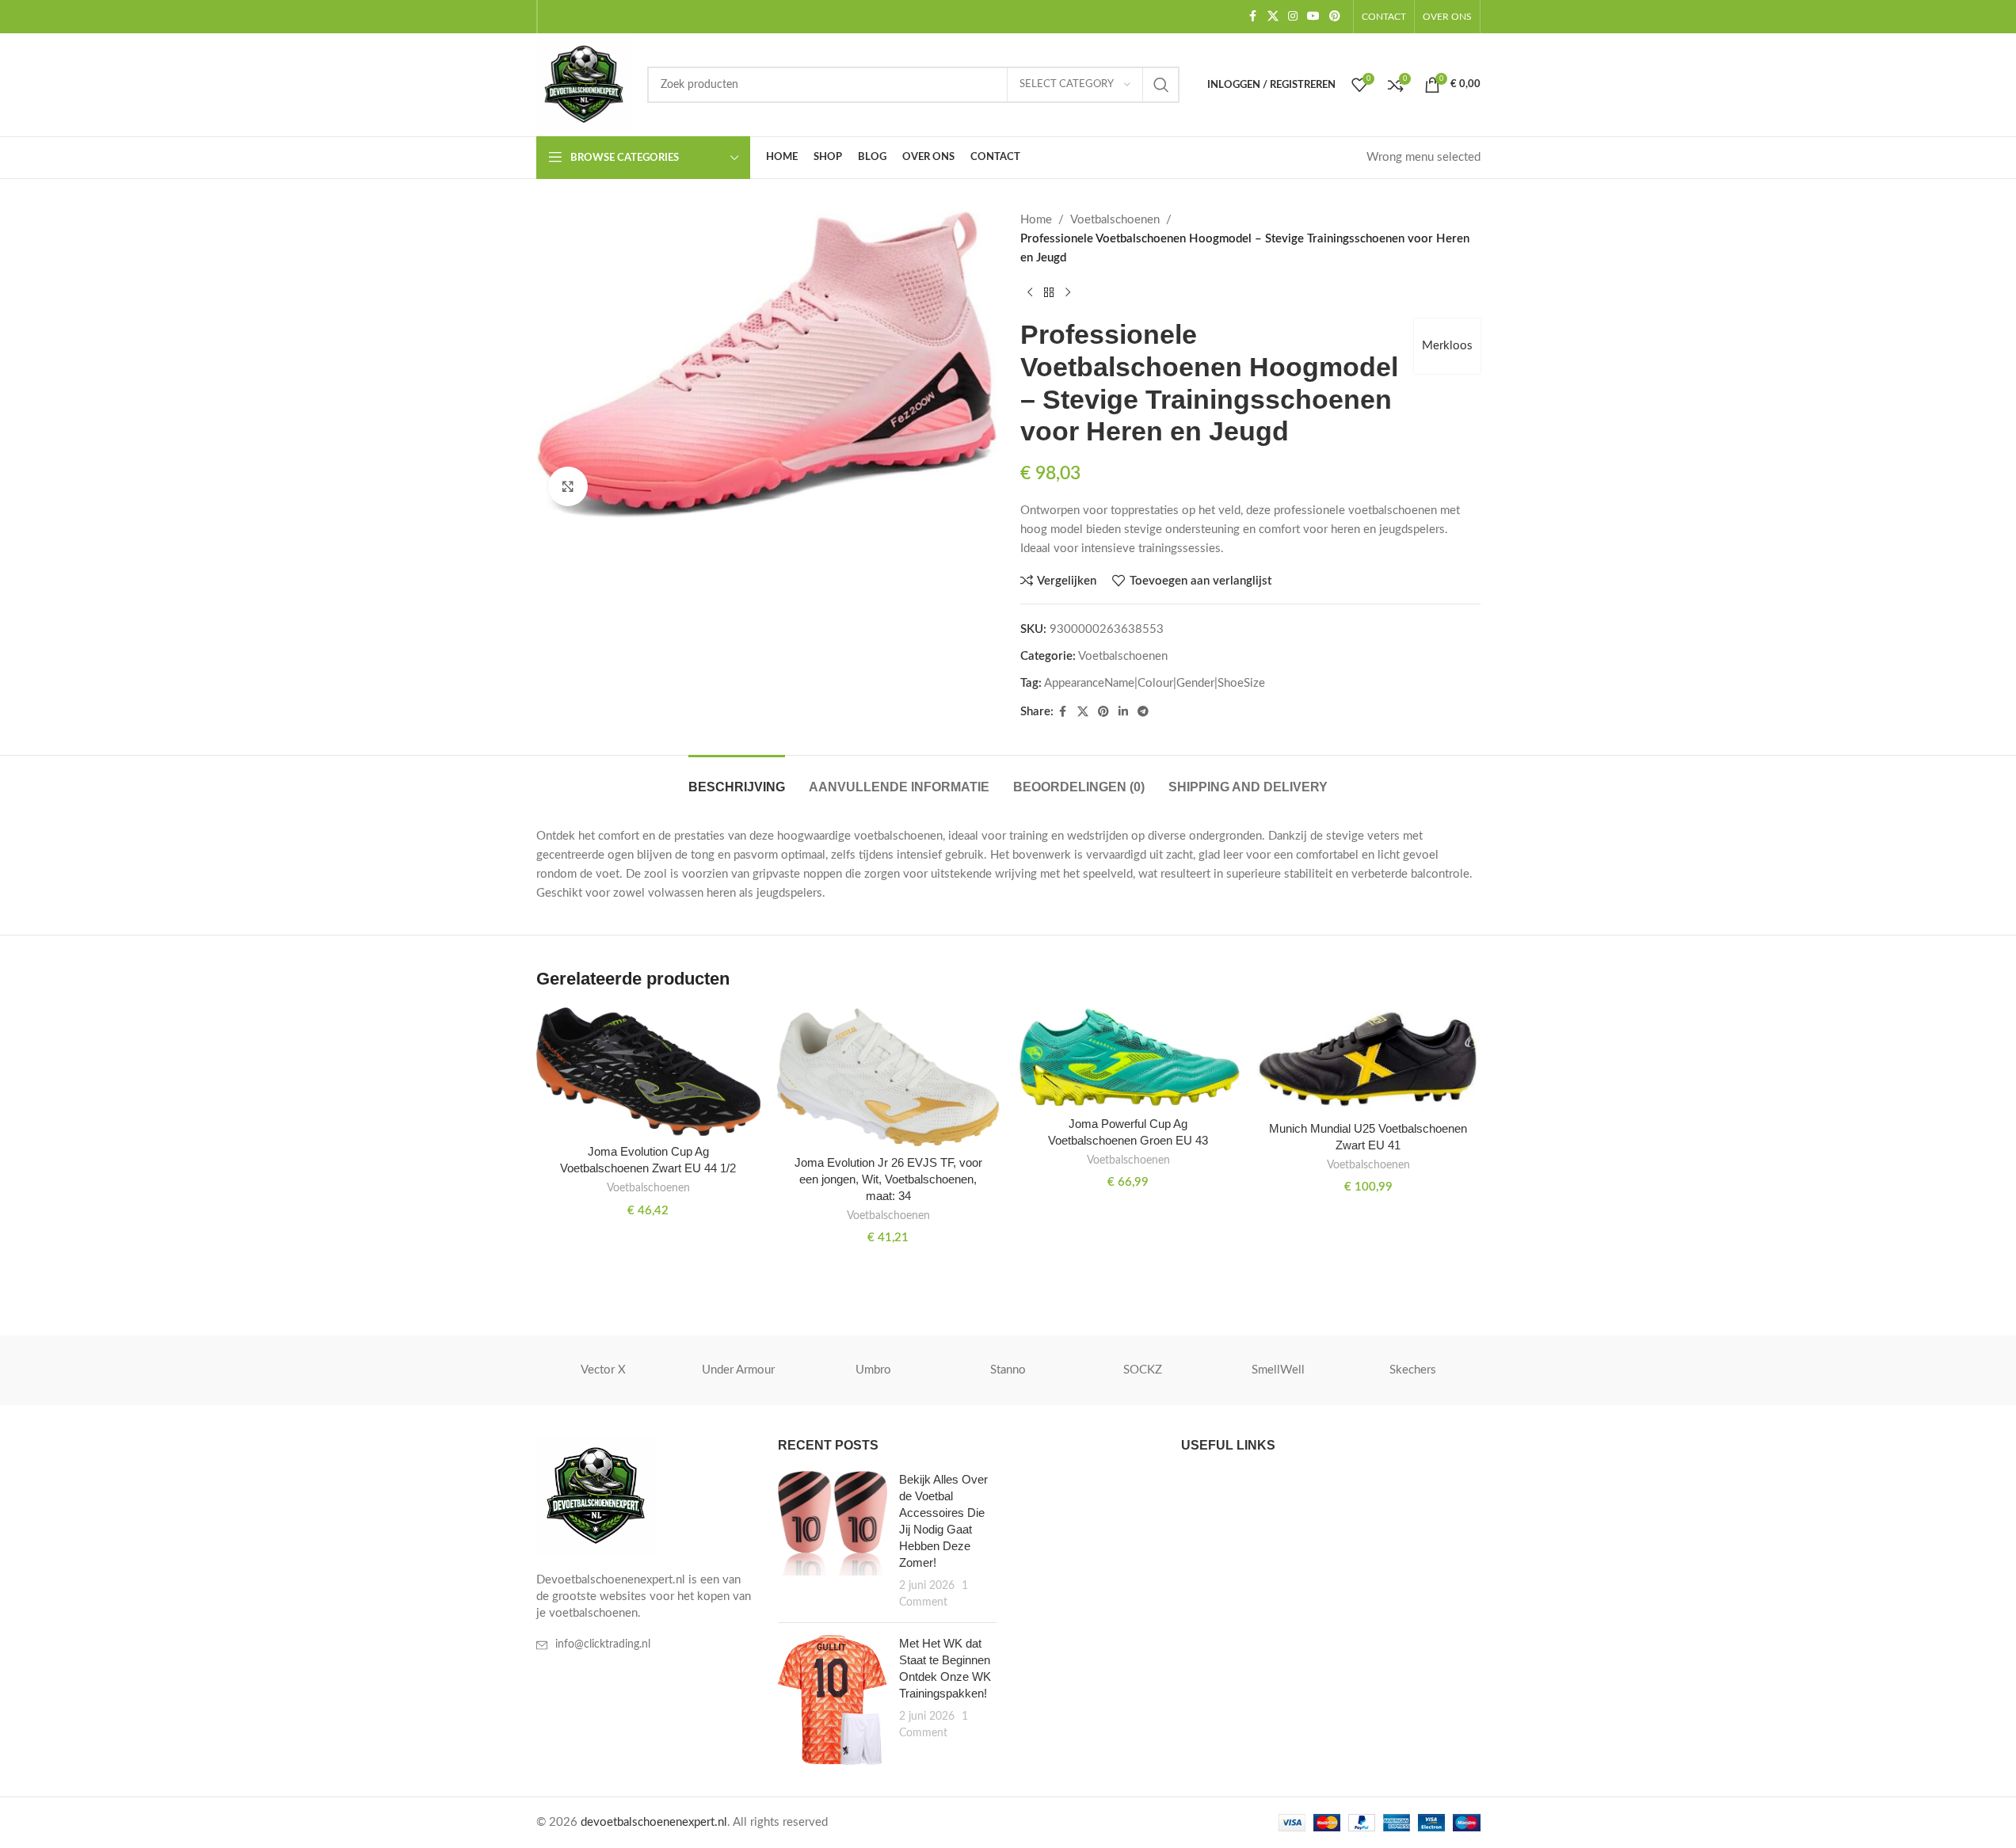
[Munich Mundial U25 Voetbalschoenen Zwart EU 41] (1368, 1060)
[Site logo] (584, 84)
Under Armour (738, 1370)
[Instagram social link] (1293, 17)
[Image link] (596, 1496)
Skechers (1413, 1370)
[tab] (737, 779)
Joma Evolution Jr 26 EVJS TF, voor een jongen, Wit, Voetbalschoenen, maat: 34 (888, 1179)
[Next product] (1068, 293)
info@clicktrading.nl (603, 1644)
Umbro (873, 1370)
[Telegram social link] (1143, 712)
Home (1036, 220)
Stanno (1008, 1370)
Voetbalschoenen (1115, 220)
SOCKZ (1143, 1370)
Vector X (603, 1370)
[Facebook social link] (1253, 17)
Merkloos (1447, 346)
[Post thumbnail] (833, 1541)
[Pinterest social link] (1335, 17)
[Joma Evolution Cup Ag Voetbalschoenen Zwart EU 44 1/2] (648, 1072)
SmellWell (1278, 1370)
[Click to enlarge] (568, 486)
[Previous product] (1030, 293)
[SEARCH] (1161, 85)
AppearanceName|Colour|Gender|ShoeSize (1155, 683)
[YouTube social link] (1313, 17)
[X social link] (1273, 17)
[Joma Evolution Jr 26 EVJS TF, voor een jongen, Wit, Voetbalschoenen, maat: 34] (888, 1078)
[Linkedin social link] (1123, 712)
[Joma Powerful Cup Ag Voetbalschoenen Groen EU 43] (1128, 1058)
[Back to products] (1049, 293)
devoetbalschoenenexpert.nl (654, 1822)
